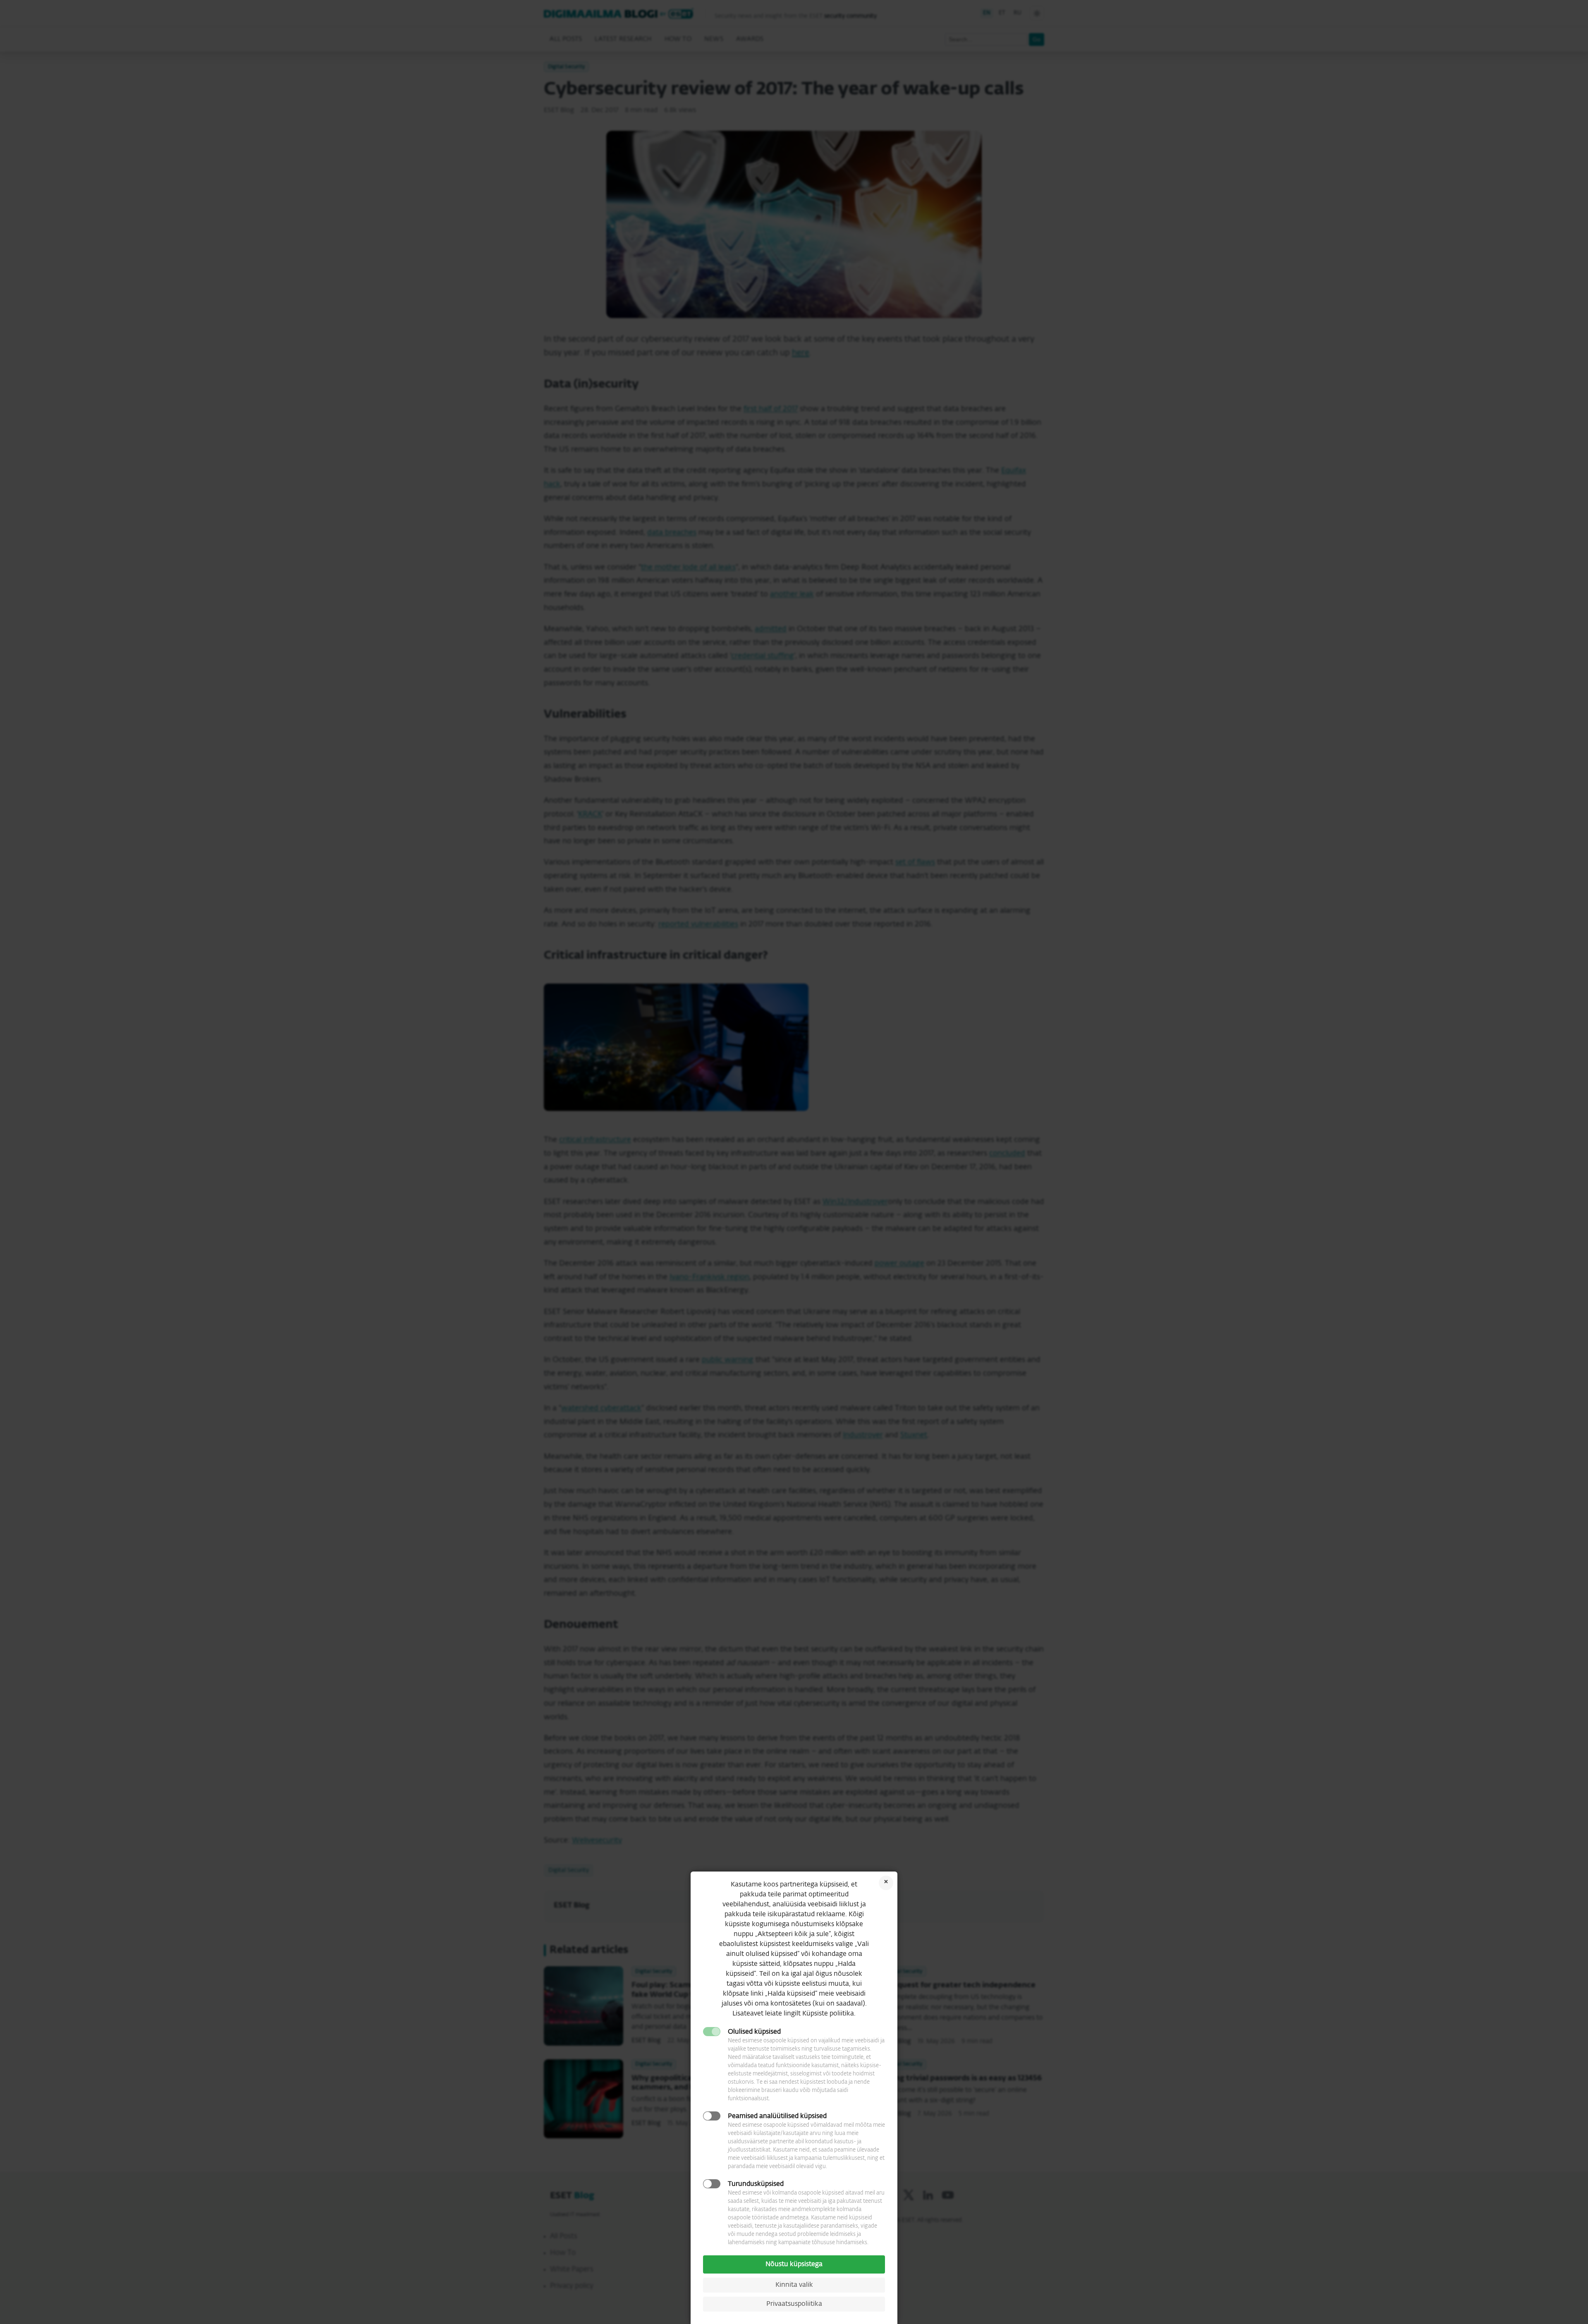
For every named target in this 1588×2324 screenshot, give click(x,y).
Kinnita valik (794, 2285)
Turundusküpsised (756, 2184)
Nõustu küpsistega (794, 2264)
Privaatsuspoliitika (794, 2304)
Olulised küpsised (754, 2032)
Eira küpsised (886, 1883)
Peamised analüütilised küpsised (777, 2116)
